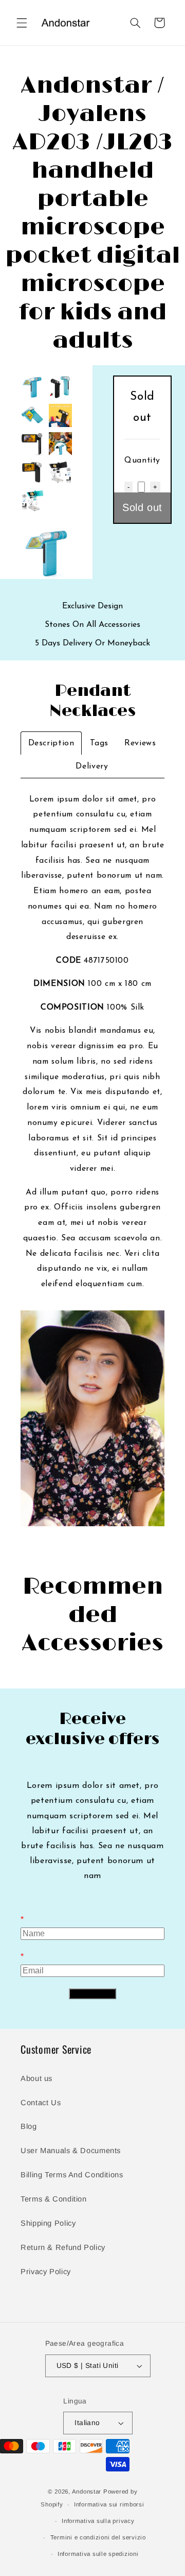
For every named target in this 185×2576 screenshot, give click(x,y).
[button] (22, 23)
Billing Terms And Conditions (72, 2175)
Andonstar (87, 2492)
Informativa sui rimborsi (109, 2504)
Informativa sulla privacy (98, 2521)
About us (36, 2078)
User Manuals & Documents (71, 2151)
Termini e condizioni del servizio (98, 2537)
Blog (29, 2126)
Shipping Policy (48, 2223)
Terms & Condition (54, 2199)
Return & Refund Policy (63, 2247)
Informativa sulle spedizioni (98, 2554)
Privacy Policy (46, 2272)
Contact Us (41, 2103)
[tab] (51, 743)
